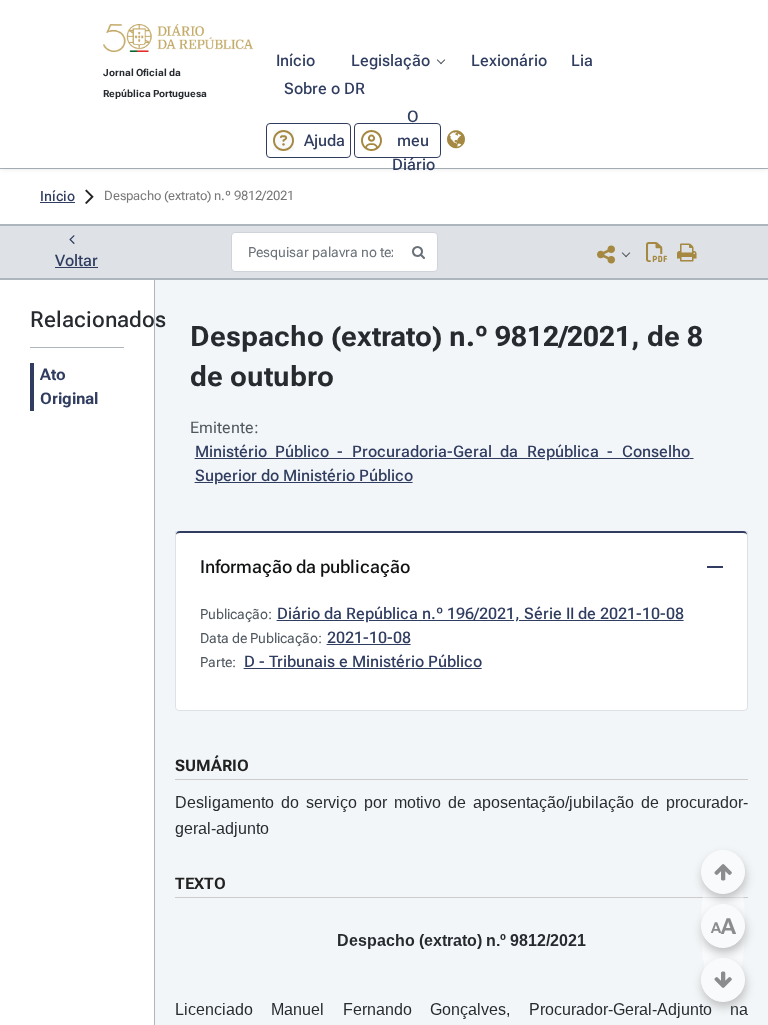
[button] (178, 41)
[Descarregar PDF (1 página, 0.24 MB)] (656, 254)
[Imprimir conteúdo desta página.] (687, 254)
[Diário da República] (178, 42)
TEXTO (200, 883)
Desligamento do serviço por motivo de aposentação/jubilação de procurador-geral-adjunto (461, 815)
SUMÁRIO (212, 765)
